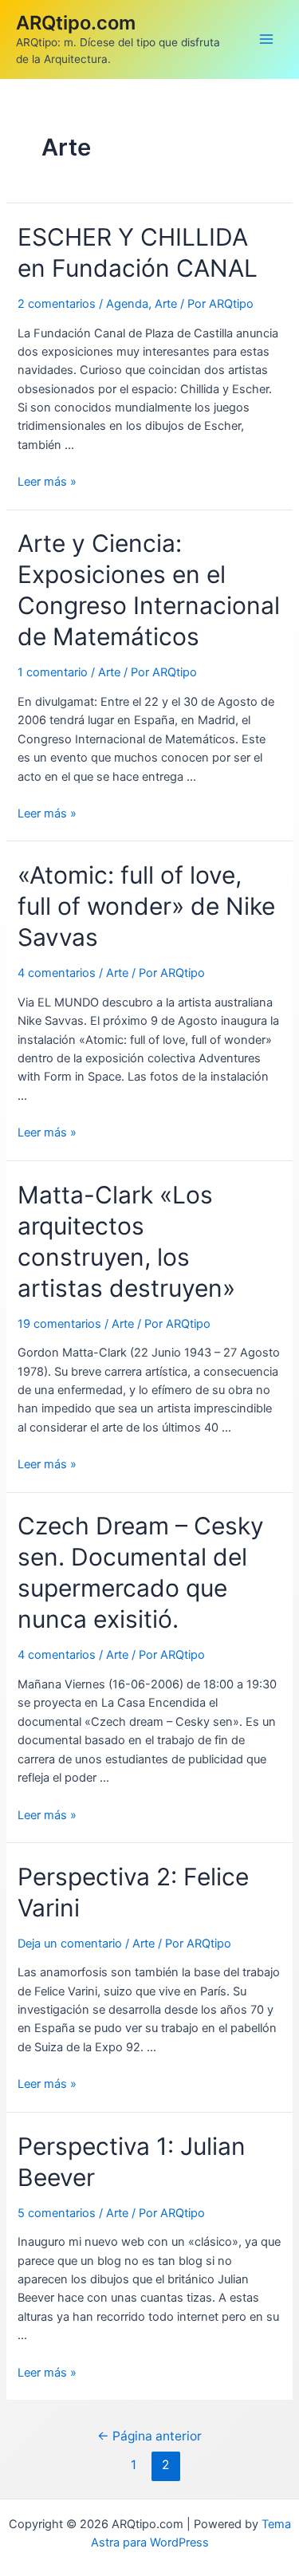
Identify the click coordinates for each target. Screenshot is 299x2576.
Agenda (127, 304)
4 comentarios (57, 973)
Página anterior (149, 2436)
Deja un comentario (70, 1944)
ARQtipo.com (76, 23)
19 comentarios (59, 1324)
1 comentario (53, 672)
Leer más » (47, 482)
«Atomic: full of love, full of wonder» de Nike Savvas (146, 906)
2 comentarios (57, 304)
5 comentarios (57, 2213)
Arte (166, 304)
